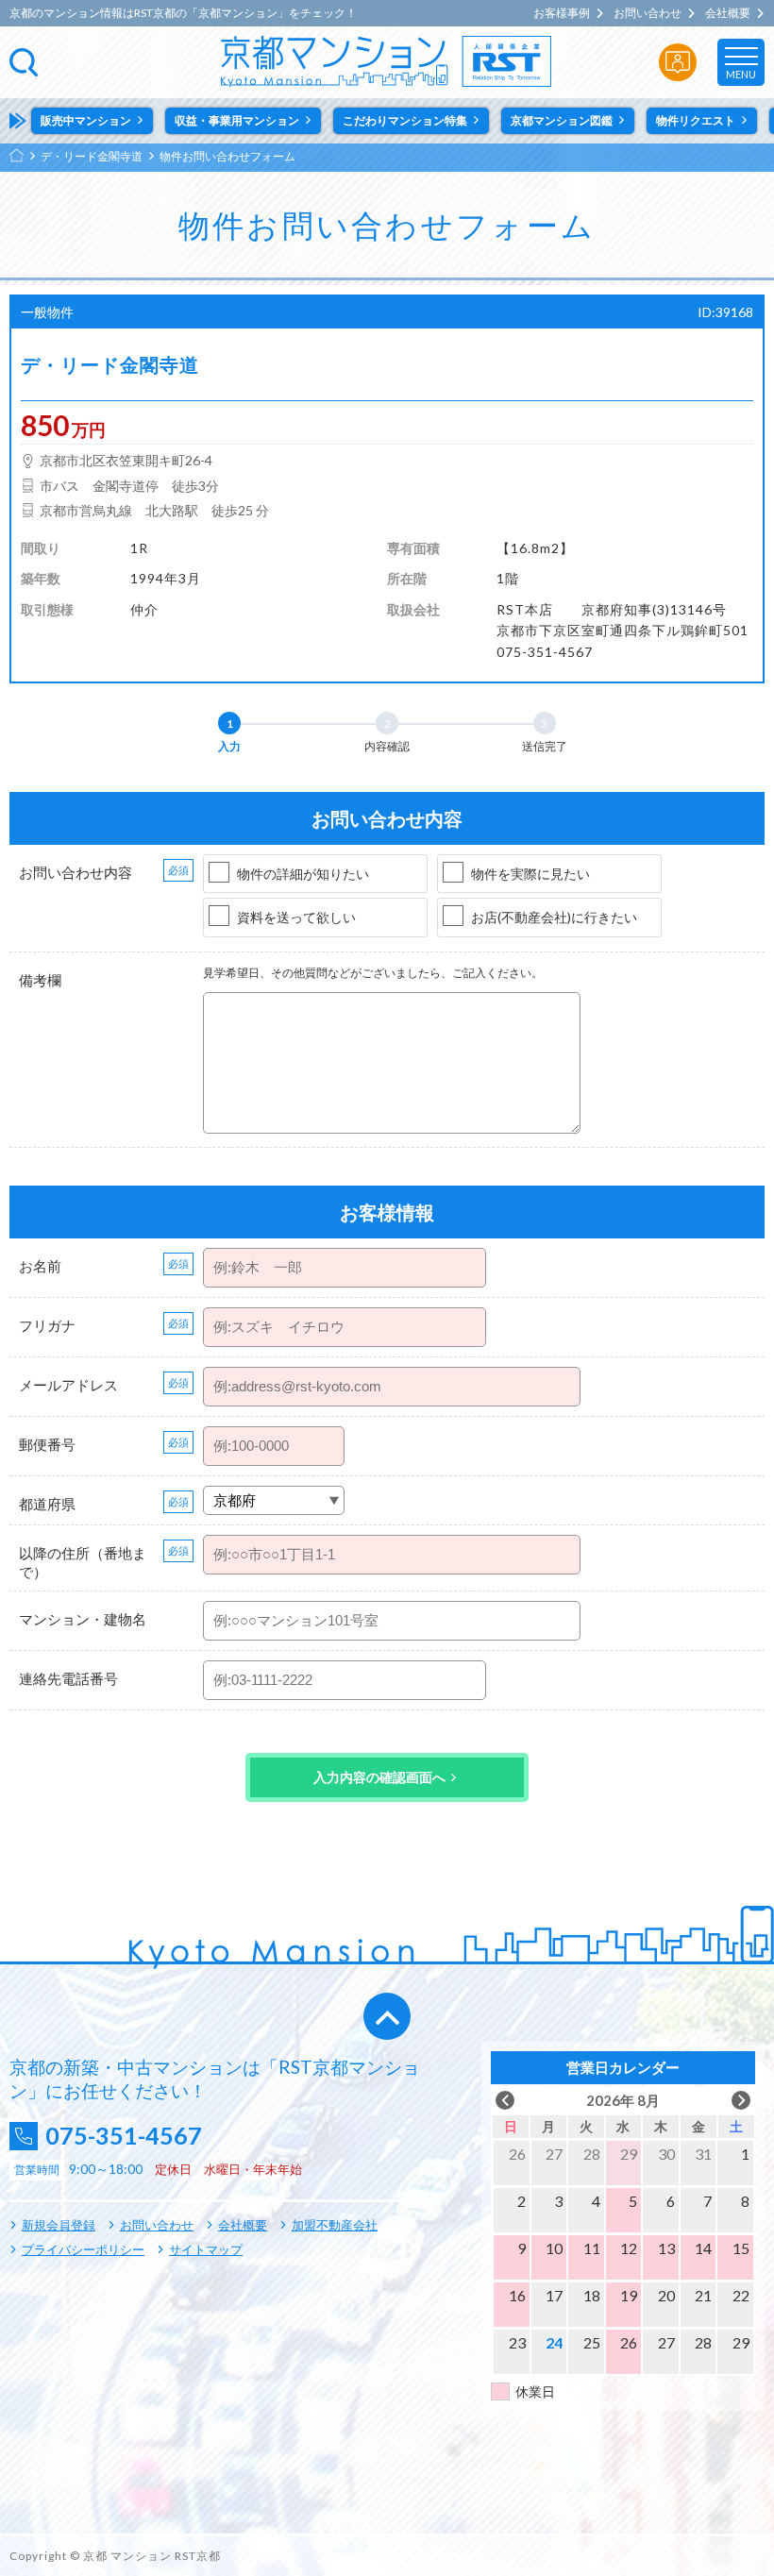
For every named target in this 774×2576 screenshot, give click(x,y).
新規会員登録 (59, 2225)
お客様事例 (562, 13)
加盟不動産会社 (335, 2225)
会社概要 (728, 13)
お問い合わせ (648, 13)
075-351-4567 (124, 2136)
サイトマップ (206, 2249)
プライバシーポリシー (83, 2249)
